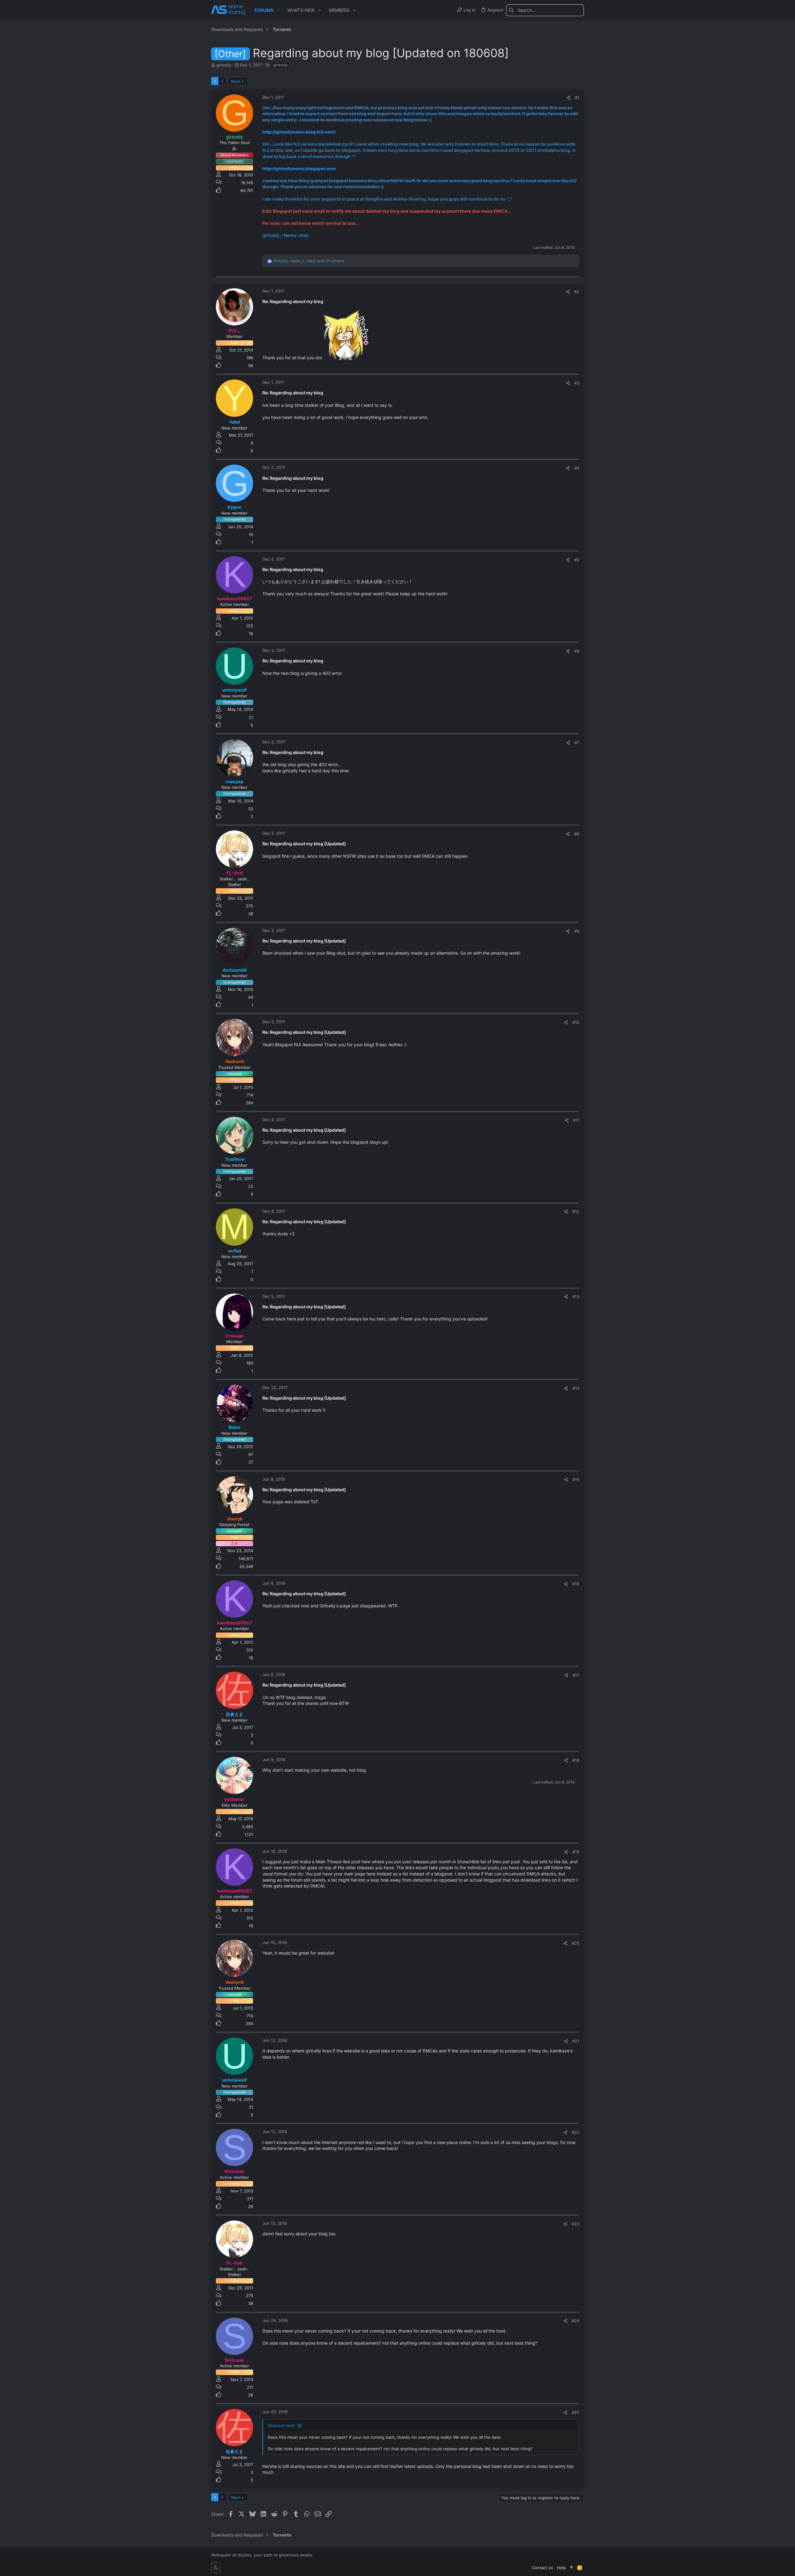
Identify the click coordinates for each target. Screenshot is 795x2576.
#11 (576, 1120)
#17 (576, 1675)
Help (561, 2568)
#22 (575, 2132)
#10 (576, 1022)
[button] (278, 10)
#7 (577, 743)
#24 (575, 2321)
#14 (576, 1388)
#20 (575, 1943)
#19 (576, 1852)
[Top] (572, 2568)
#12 (576, 1211)
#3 (577, 383)
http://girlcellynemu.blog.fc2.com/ (299, 132)
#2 (577, 292)
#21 (576, 2041)
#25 (575, 2412)
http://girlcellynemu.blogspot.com (299, 168)
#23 (575, 2224)
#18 (576, 1760)
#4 (577, 468)
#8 (577, 834)
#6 (577, 651)
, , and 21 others (309, 261)
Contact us (543, 2568)
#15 (576, 1479)
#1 (577, 98)
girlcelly (280, 65)
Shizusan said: (282, 2425)
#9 (577, 931)
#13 (576, 1297)
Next (236, 81)
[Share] (568, 98)
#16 (576, 1584)
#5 (577, 560)
